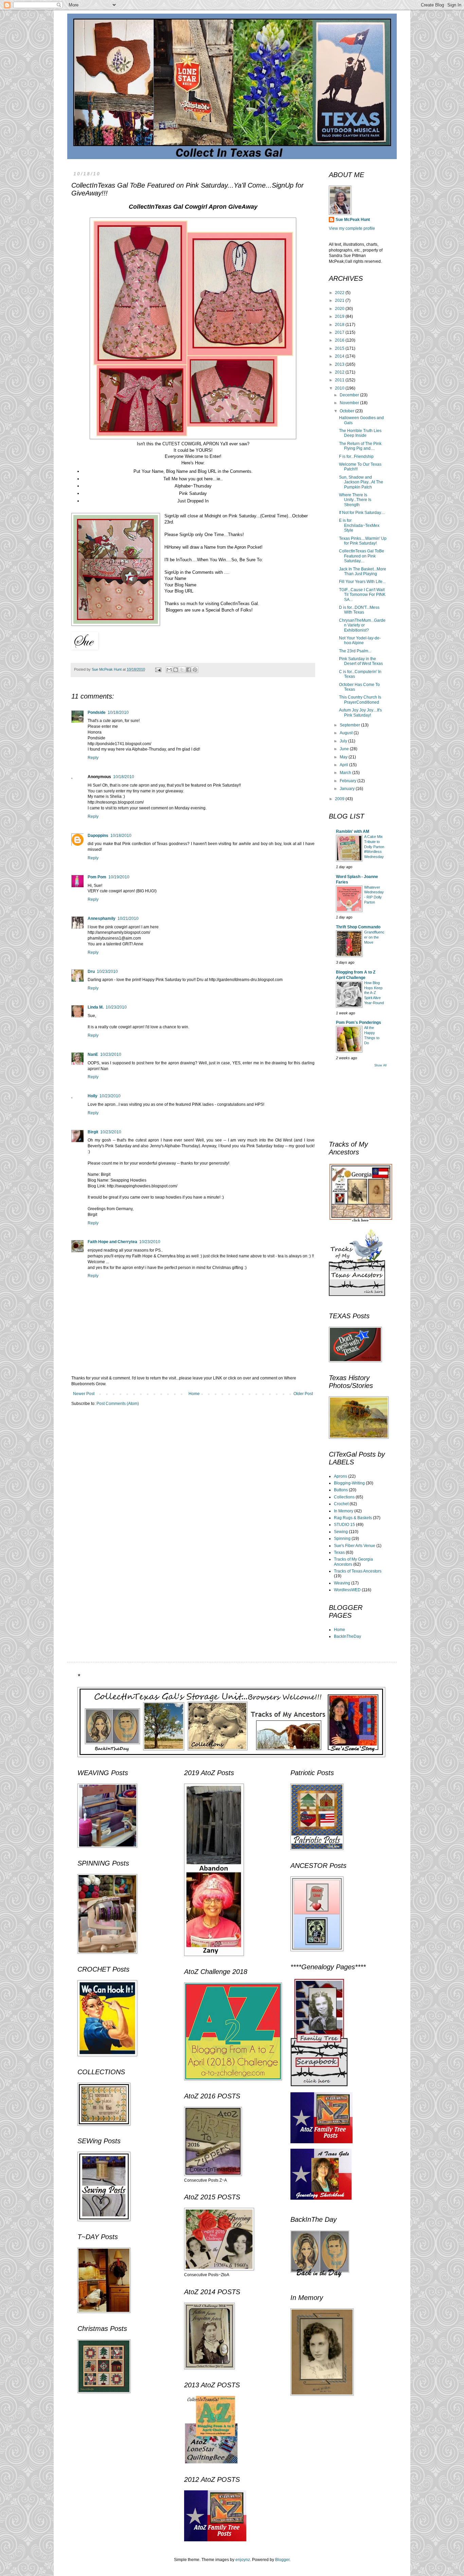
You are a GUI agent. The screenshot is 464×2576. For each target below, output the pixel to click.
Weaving (342, 1583)
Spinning (342, 1539)
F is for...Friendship (356, 457)
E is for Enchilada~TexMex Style (359, 525)
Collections (344, 1497)
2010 (340, 388)
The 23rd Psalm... (355, 651)
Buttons (341, 1490)
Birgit (93, 1132)
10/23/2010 (107, 972)
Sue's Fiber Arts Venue (355, 1546)
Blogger (282, 2560)
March (346, 773)
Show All (380, 1065)
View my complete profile (352, 228)
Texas (339, 1552)
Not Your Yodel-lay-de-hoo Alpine (360, 640)
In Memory (344, 1511)
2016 (340, 340)
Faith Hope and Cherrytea (112, 1242)
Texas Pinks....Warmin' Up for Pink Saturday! (363, 541)
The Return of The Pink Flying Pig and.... (360, 446)
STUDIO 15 (344, 1525)
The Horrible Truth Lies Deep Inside (360, 433)
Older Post (303, 1394)
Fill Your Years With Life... (362, 582)
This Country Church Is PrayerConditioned (360, 700)
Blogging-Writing (349, 1483)
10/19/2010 (119, 877)
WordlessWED (347, 1590)
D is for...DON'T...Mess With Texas (359, 610)
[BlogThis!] (176, 670)
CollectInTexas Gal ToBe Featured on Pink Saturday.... (362, 556)
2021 (340, 300)
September (350, 725)
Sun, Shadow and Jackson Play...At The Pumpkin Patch (361, 482)
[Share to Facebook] (189, 670)
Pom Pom (97, 877)
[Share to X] (182, 670)
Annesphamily (102, 918)
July (344, 741)
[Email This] (169, 670)
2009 (340, 799)
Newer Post (84, 1394)
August (347, 733)
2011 (340, 380)
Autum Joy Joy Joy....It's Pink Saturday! (360, 712)
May (344, 757)
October (347, 411)
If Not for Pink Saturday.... (362, 513)
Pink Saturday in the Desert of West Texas (361, 661)
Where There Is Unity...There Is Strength (355, 500)
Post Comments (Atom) (118, 1404)
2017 (340, 332)
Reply (93, 758)
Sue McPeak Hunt (353, 220)
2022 (340, 293)
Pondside (97, 712)
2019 (340, 316)
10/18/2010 (118, 712)
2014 (340, 356)
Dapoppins (98, 836)
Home (194, 1394)
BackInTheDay (347, 1636)
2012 (340, 372)
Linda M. (96, 1007)
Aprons (341, 1476)
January (348, 789)
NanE (93, 1054)
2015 (340, 348)
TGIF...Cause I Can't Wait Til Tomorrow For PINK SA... (362, 595)
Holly (93, 1096)
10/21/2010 (128, 918)
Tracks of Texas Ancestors (358, 1571)
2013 (340, 364)
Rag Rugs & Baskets (353, 1518)
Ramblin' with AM (353, 831)
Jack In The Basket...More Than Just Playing (363, 571)
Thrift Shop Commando (358, 927)
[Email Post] (158, 669)
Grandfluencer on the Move (374, 937)
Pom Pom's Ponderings (359, 1023)
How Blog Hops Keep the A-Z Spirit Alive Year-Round (374, 993)
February (349, 781)
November (350, 403)
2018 (340, 325)
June (345, 749)
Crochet (341, 1504)
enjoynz (243, 2560)
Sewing (341, 1532)
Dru (91, 972)
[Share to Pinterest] (195, 670)
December (350, 395)
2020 (340, 309)
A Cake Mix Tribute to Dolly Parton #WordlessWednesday (374, 847)
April (344, 765)
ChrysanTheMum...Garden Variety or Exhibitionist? (362, 625)
